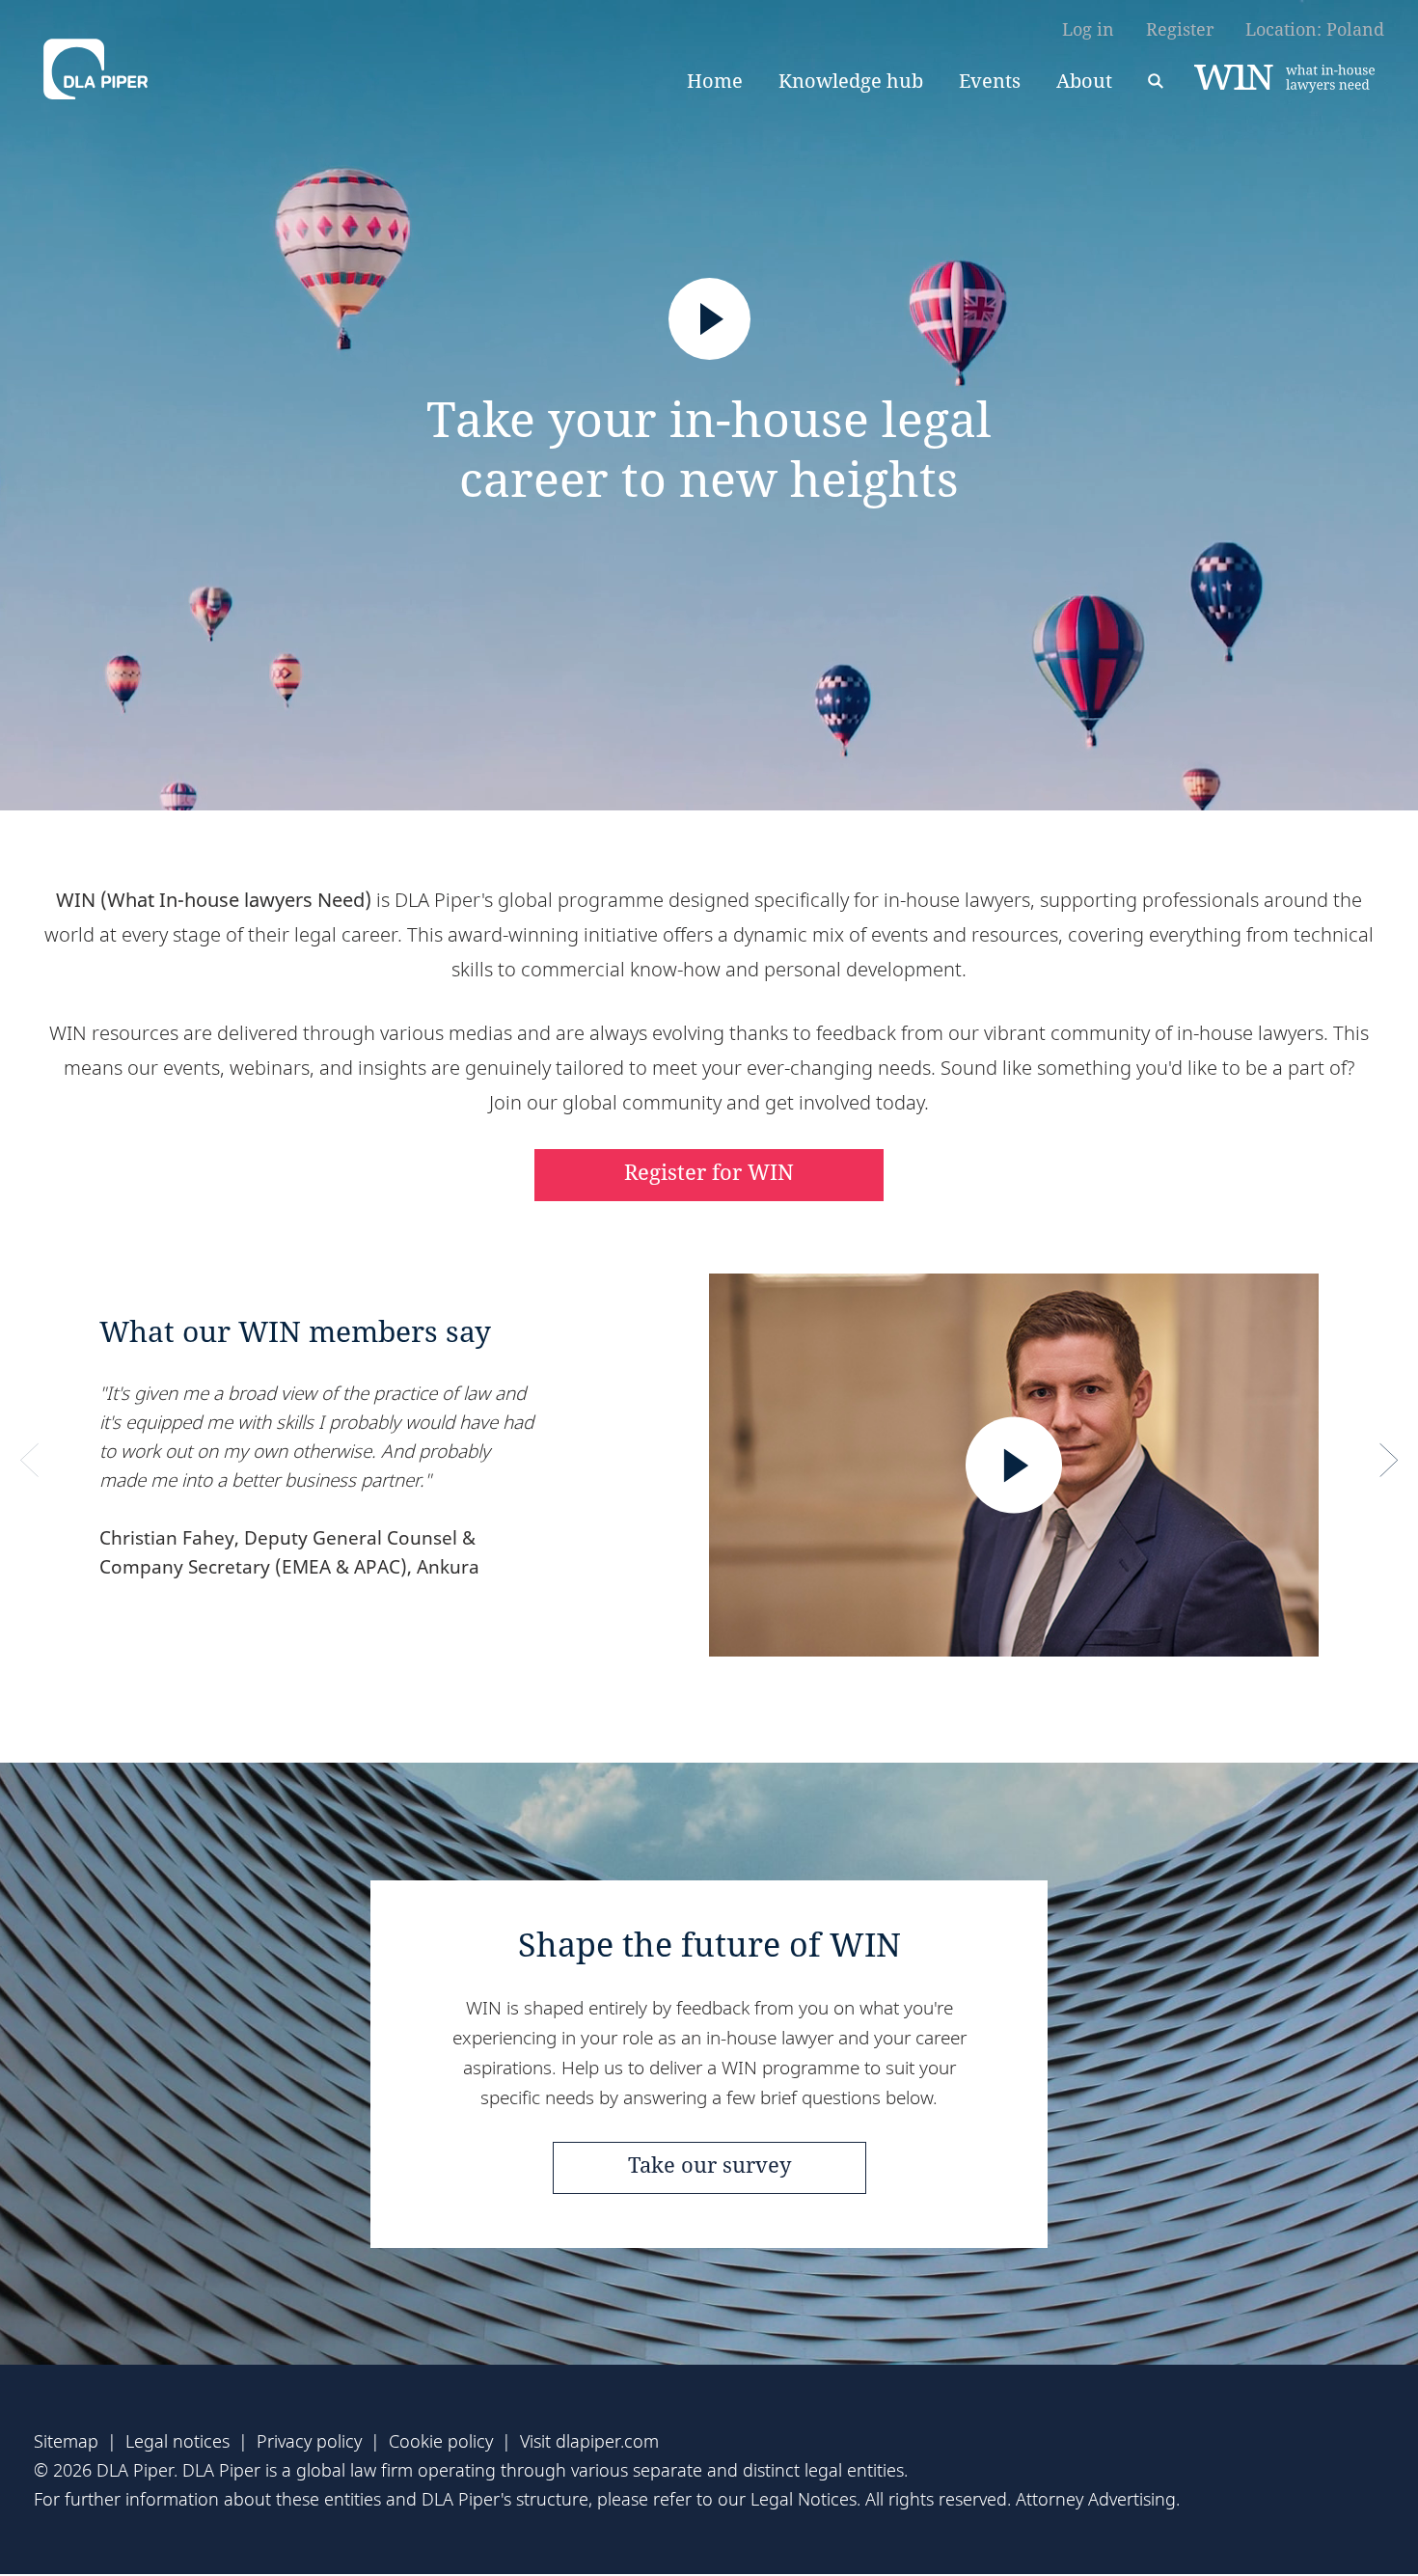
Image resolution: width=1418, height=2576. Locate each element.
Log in (1088, 29)
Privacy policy (309, 2441)
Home (715, 81)
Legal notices (177, 2441)
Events (990, 81)
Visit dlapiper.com (589, 2441)
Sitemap (66, 2441)
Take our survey (709, 2164)
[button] (29, 1461)
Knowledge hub (851, 81)
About (1084, 81)
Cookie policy (441, 2441)
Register (1180, 29)
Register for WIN (709, 1171)
